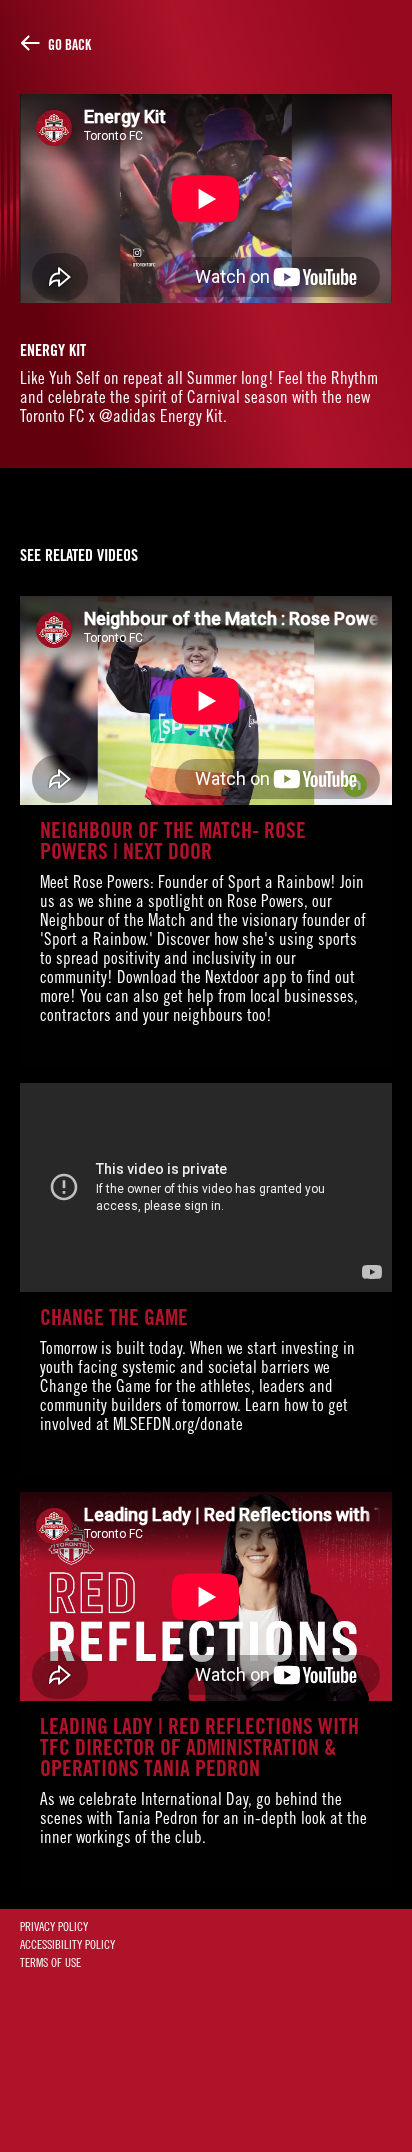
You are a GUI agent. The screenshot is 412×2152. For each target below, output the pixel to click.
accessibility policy (67, 1946)
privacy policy (54, 1928)
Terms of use (50, 1964)
